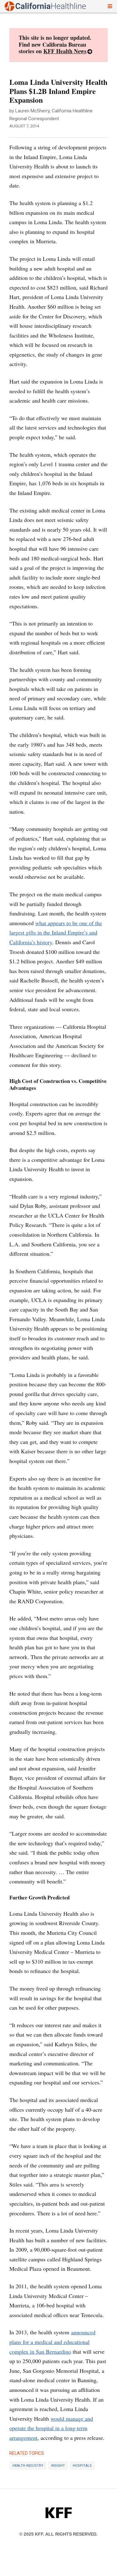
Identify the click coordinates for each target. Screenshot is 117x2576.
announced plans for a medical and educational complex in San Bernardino (52, 2342)
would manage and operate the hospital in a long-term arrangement (51, 2428)
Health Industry (28, 2466)
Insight (58, 2466)
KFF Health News (65, 51)
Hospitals (82, 2466)
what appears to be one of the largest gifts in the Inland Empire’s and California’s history (56, 933)
